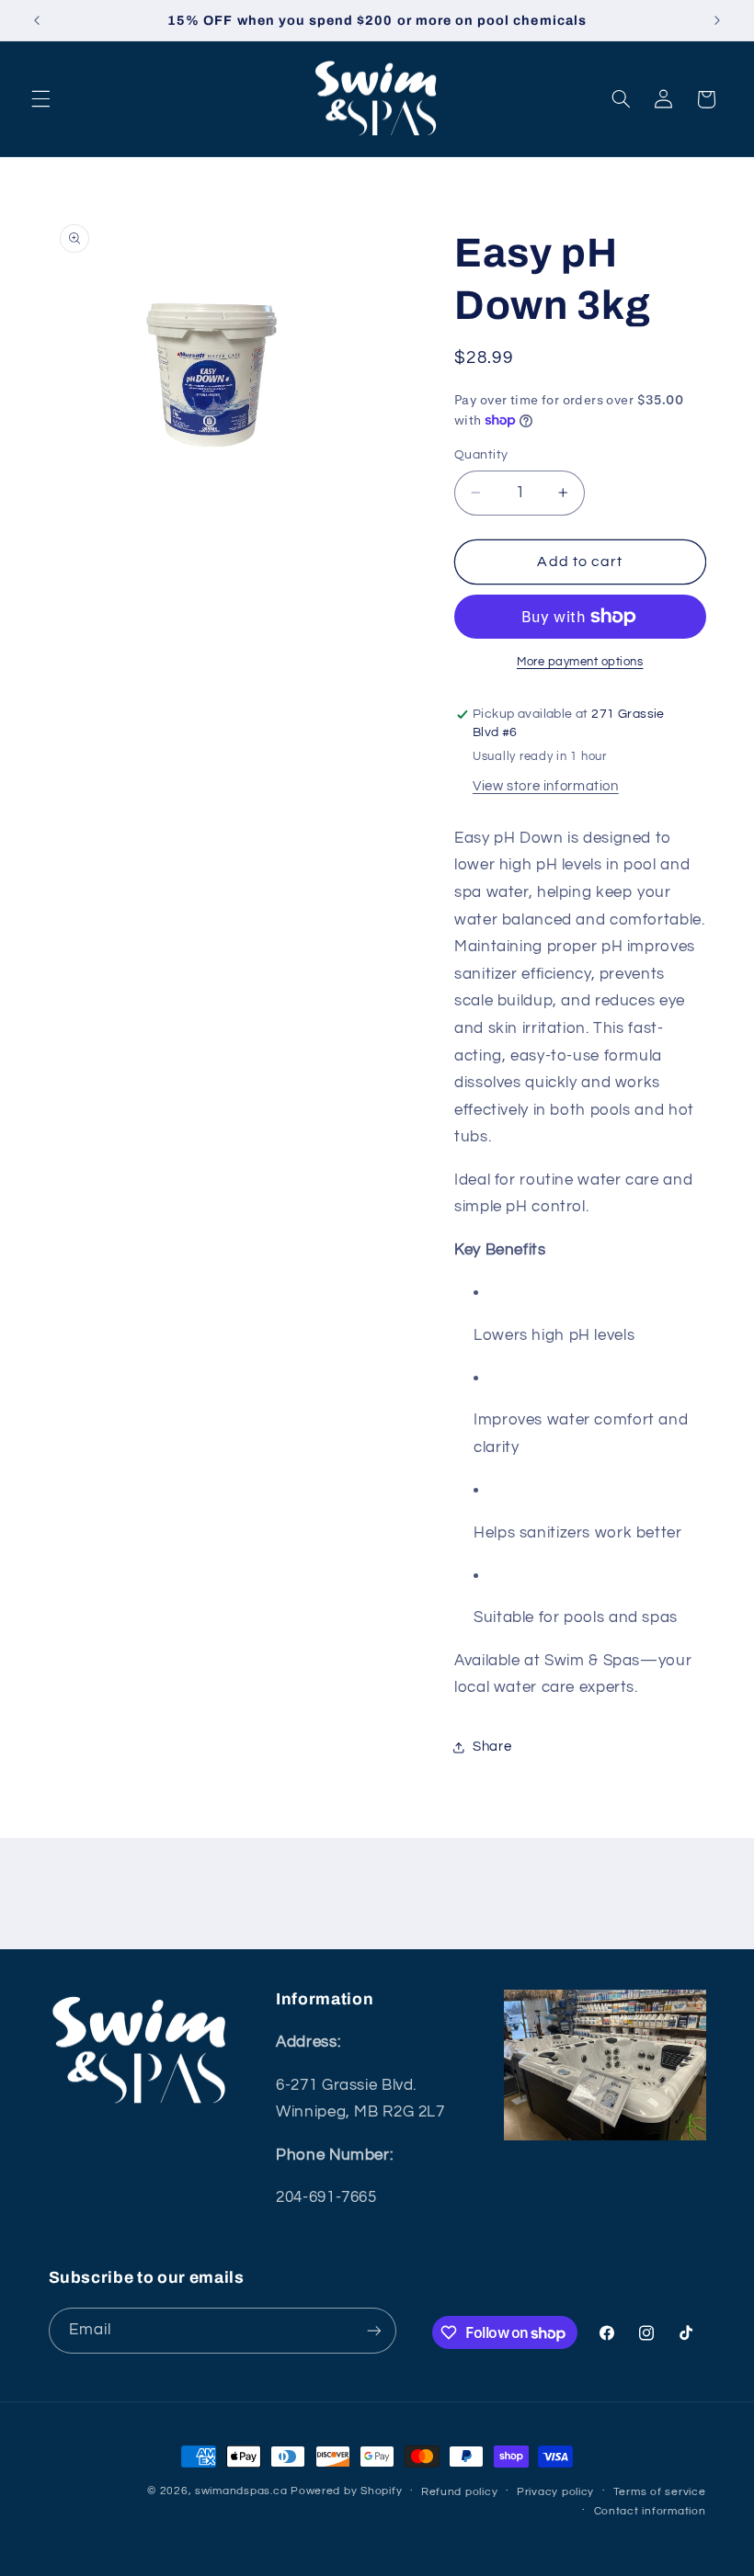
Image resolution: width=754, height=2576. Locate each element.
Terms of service (660, 2492)
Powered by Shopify (346, 2491)
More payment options (580, 662)
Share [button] (492, 1747)
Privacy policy (555, 2492)
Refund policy (460, 2492)
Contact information (650, 2511)
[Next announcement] (717, 20)
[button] (40, 99)
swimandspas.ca (241, 2491)
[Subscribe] (373, 2330)
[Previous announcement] (37, 20)
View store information (546, 786)
